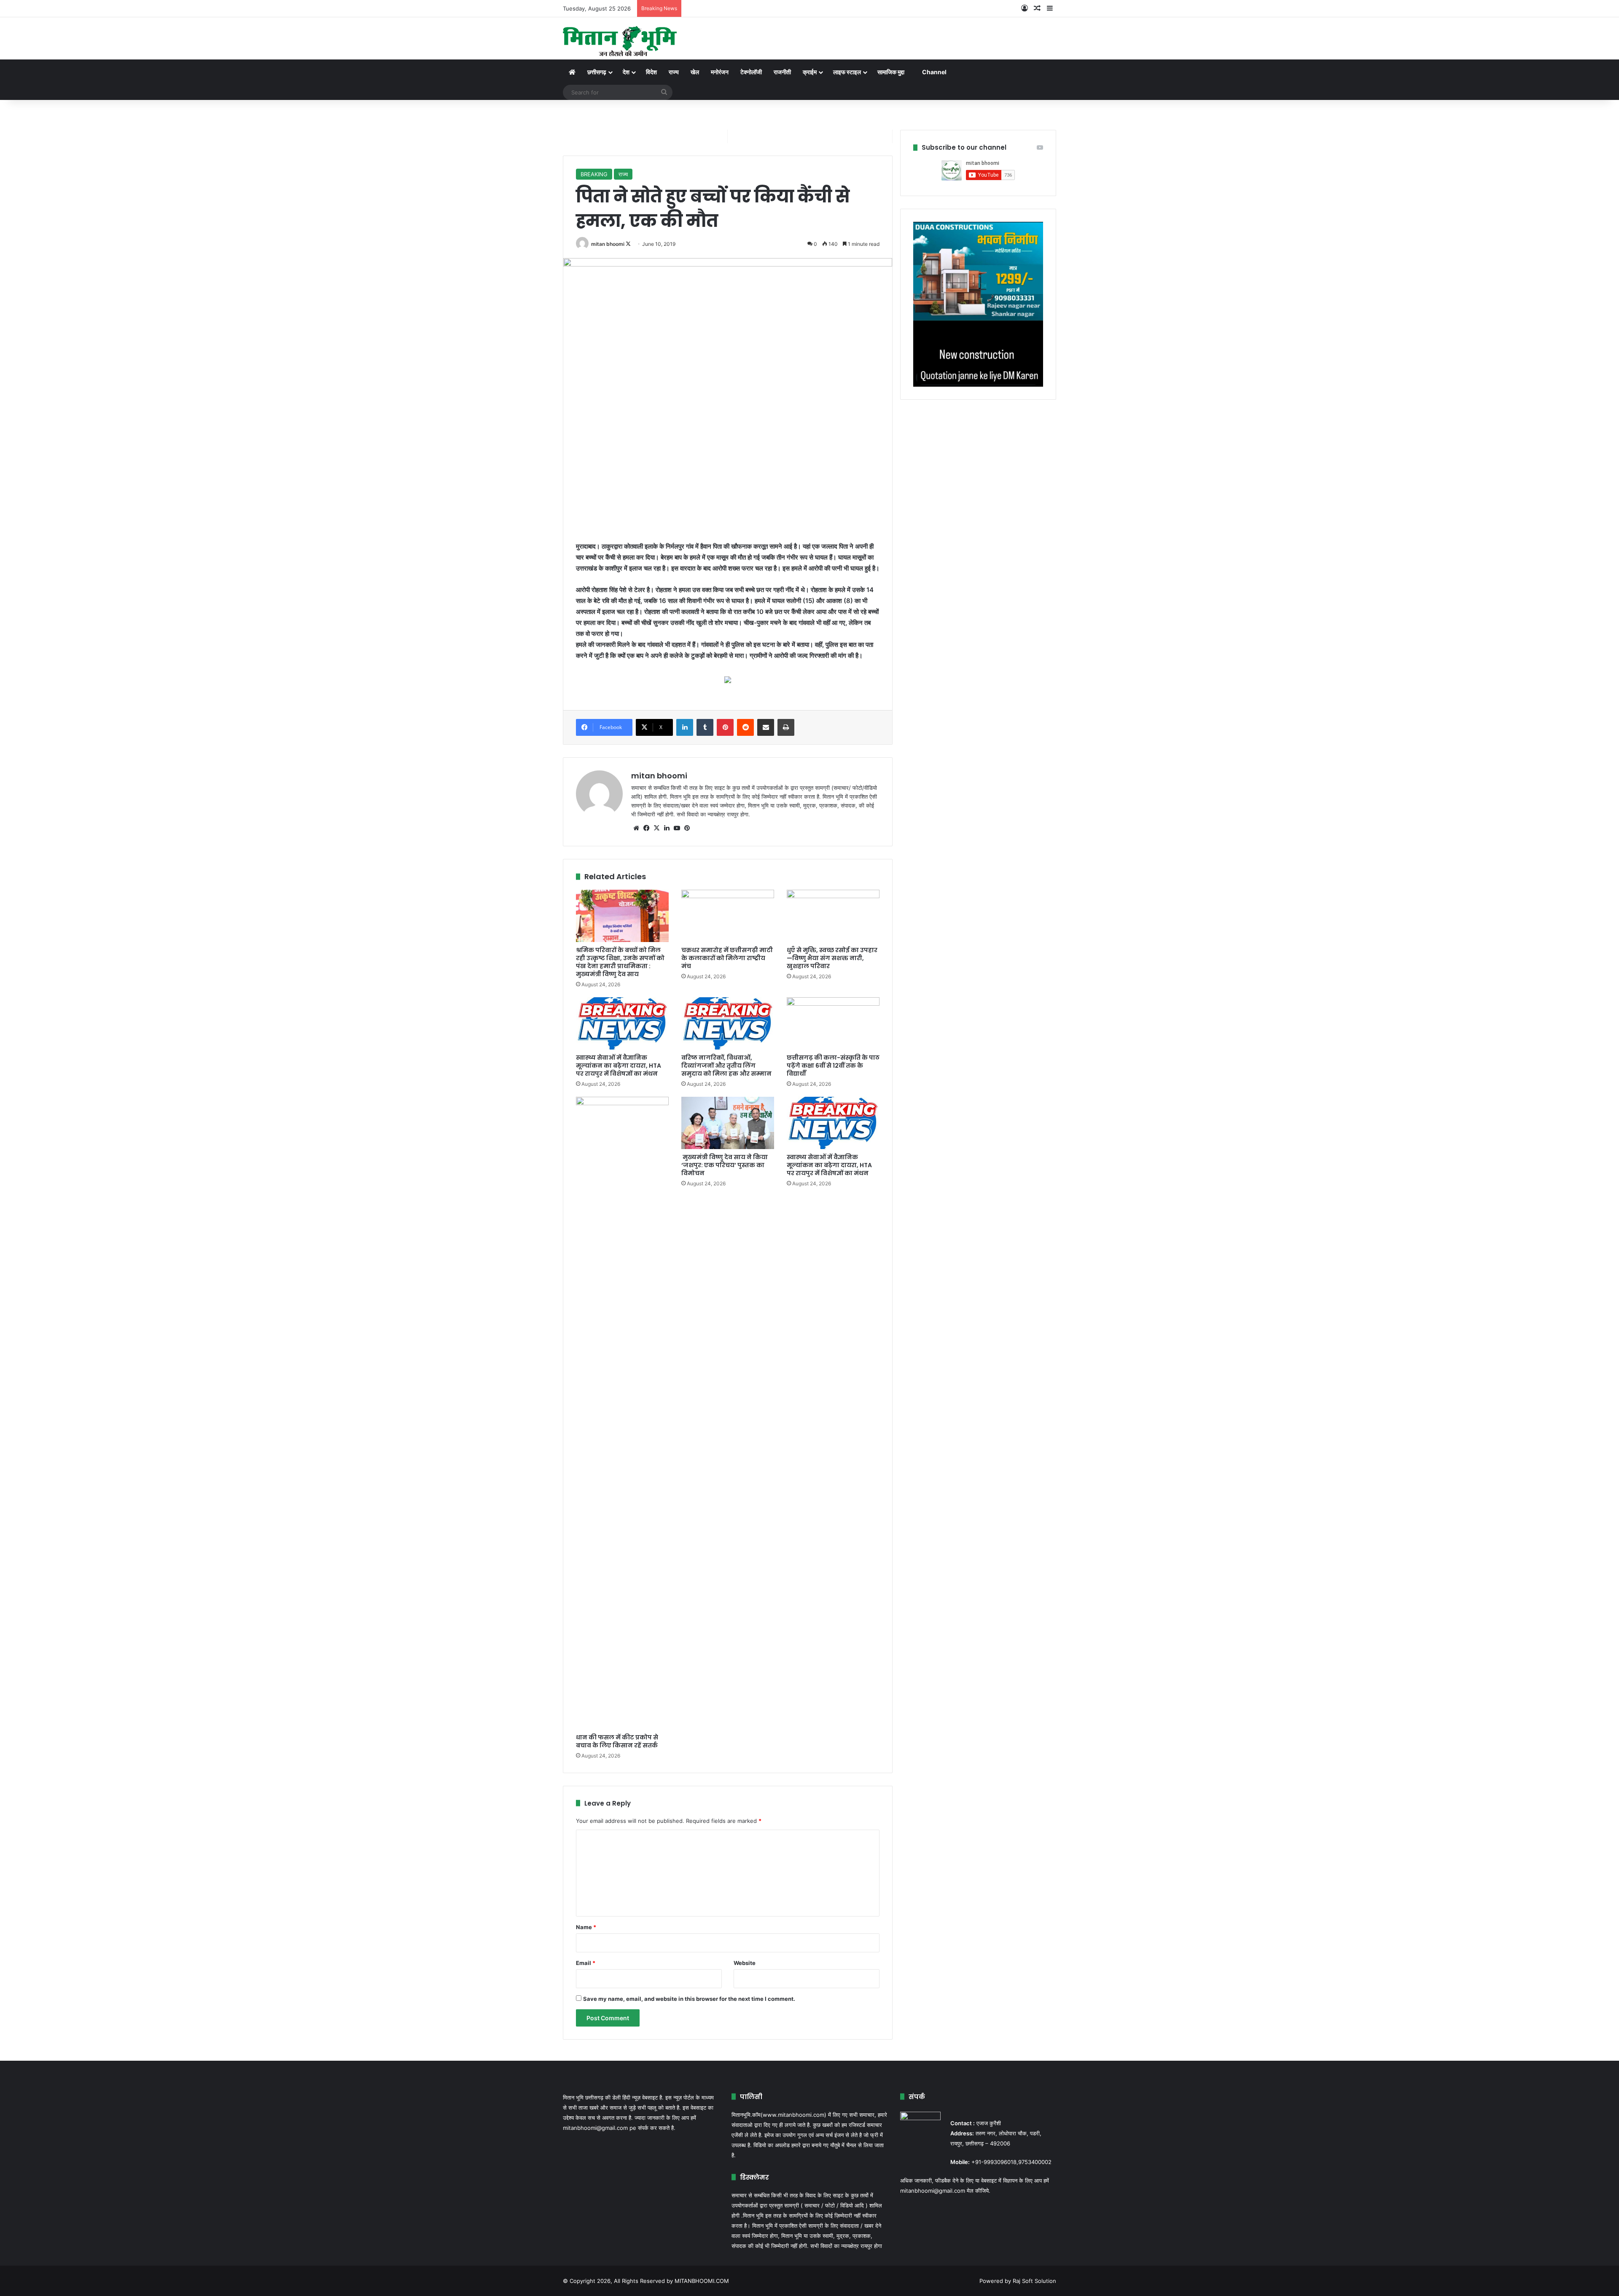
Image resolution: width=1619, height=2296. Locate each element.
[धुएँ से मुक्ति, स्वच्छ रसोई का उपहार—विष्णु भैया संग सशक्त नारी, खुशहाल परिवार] (833, 916)
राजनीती (782, 72)
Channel (934, 72)
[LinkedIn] (685, 727)
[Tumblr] (705, 727)
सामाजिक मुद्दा (891, 72)
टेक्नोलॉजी (751, 72)
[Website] (636, 828)
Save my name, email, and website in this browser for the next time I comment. (689, 1999)
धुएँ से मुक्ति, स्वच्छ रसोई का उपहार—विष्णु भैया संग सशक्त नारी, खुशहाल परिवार (832, 958)
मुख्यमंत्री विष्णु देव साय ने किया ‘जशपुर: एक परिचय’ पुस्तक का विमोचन (725, 1165)
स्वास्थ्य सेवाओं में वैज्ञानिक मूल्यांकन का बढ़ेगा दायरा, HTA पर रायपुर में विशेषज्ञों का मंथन (619, 1066)
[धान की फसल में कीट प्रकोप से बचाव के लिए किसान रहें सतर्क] (622, 1413)
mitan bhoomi (608, 244)
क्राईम (810, 72)
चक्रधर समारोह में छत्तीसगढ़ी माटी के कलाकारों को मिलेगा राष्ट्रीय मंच (727, 958)
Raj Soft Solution (1034, 2281)
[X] (656, 828)
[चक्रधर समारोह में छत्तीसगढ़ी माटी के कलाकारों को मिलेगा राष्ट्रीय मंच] (728, 916)
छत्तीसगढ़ (597, 72)
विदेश (651, 72)
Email (586, 1963)
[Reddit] (745, 727)
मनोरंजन (720, 72)
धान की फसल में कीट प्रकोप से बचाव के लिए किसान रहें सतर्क (617, 1741)
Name (586, 1927)
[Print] (786, 727)
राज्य (674, 72)
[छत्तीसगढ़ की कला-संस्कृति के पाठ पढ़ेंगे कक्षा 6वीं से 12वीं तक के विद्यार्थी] (833, 1023)
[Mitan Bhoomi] (620, 38)
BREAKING (594, 174)
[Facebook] (646, 828)
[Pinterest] (725, 727)
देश (626, 72)
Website (745, 1963)
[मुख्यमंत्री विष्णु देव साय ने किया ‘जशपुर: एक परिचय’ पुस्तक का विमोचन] (728, 1123)
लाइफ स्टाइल (847, 72)
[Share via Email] (766, 727)
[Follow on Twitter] (628, 244)
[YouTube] (677, 828)
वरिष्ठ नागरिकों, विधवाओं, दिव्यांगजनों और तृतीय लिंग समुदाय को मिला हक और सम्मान (726, 1066)
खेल (695, 72)
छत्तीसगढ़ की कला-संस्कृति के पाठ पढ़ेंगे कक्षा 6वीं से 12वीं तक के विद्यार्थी (833, 1066)
